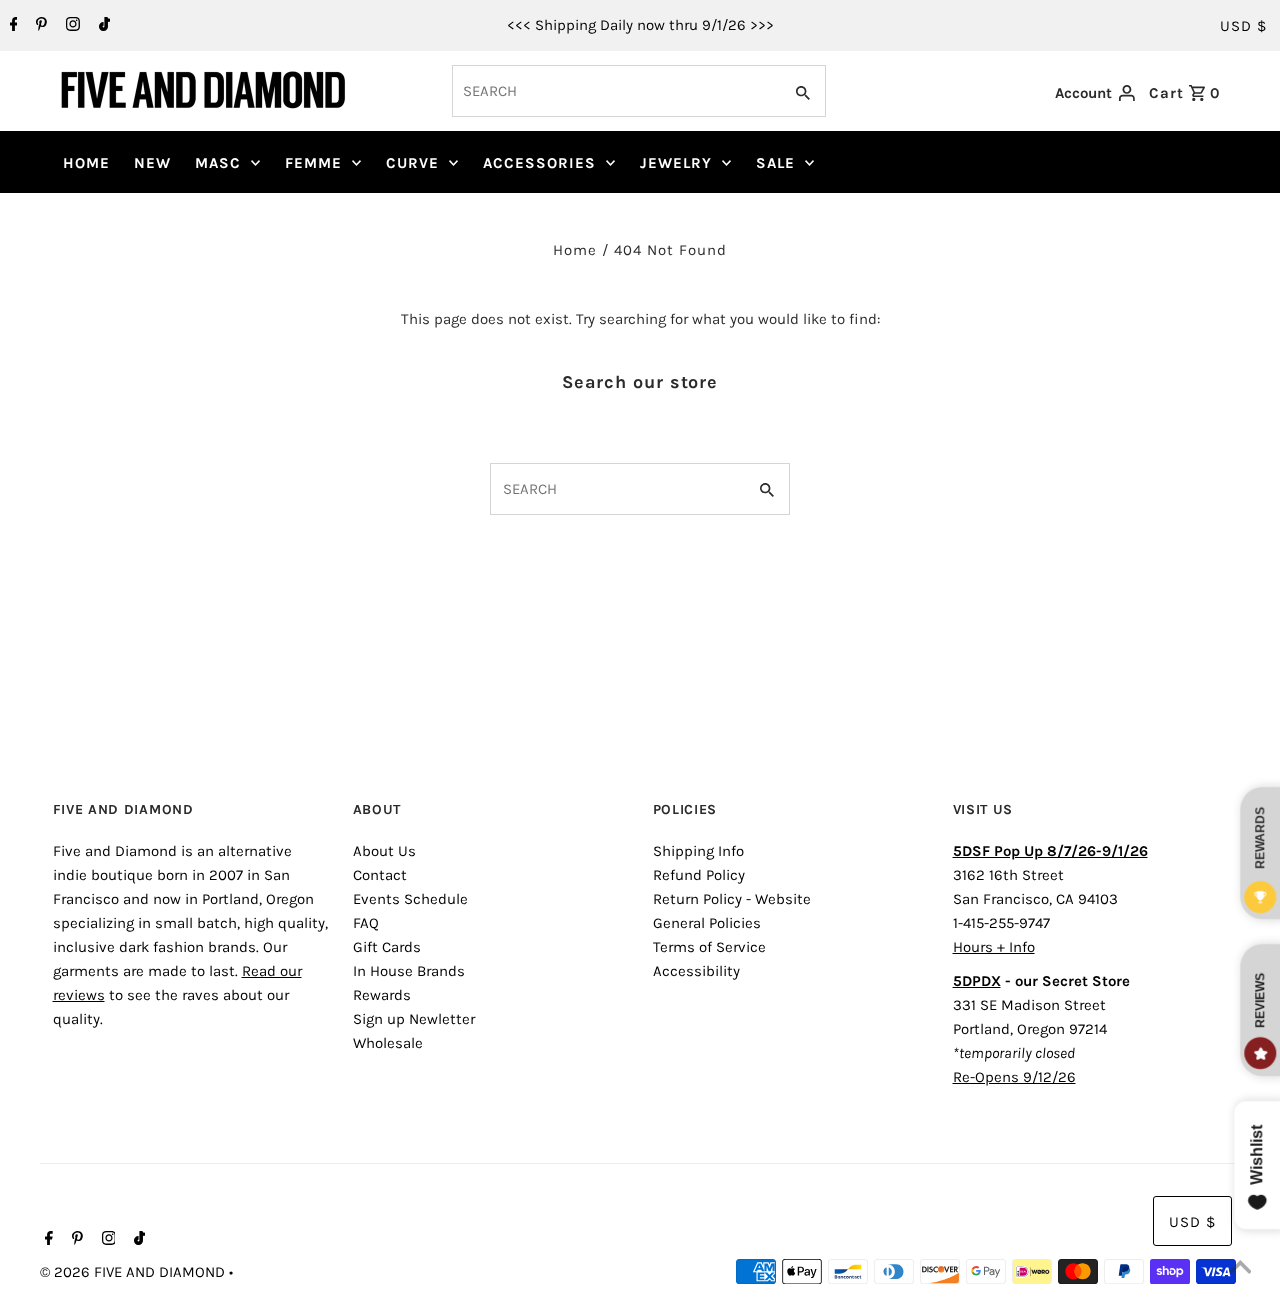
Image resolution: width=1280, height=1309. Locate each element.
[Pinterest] (39, 26)
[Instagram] (70, 26)
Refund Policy (699, 875)
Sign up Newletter (414, 1019)
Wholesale (388, 1043)
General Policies (707, 923)
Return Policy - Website (732, 899)
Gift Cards (387, 947)
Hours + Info (994, 947)
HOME (86, 163)
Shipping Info (698, 851)
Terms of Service (709, 947)
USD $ (1243, 26)
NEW (152, 163)
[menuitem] (86, 163)
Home (575, 250)
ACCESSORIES (539, 163)
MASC (218, 163)
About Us (384, 851)
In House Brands (409, 971)
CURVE (412, 163)
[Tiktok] (102, 26)
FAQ (366, 923)
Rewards (382, 995)
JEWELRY (676, 163)
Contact (380, 875)
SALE (775, 163)
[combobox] (615, 91)
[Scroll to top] (1240, 1269)
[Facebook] (11, 26)
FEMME (313, 163)
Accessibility (696, 971)
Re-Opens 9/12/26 (1014, 1077)
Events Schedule (410, 899)
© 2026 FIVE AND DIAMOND (134, 1272)
